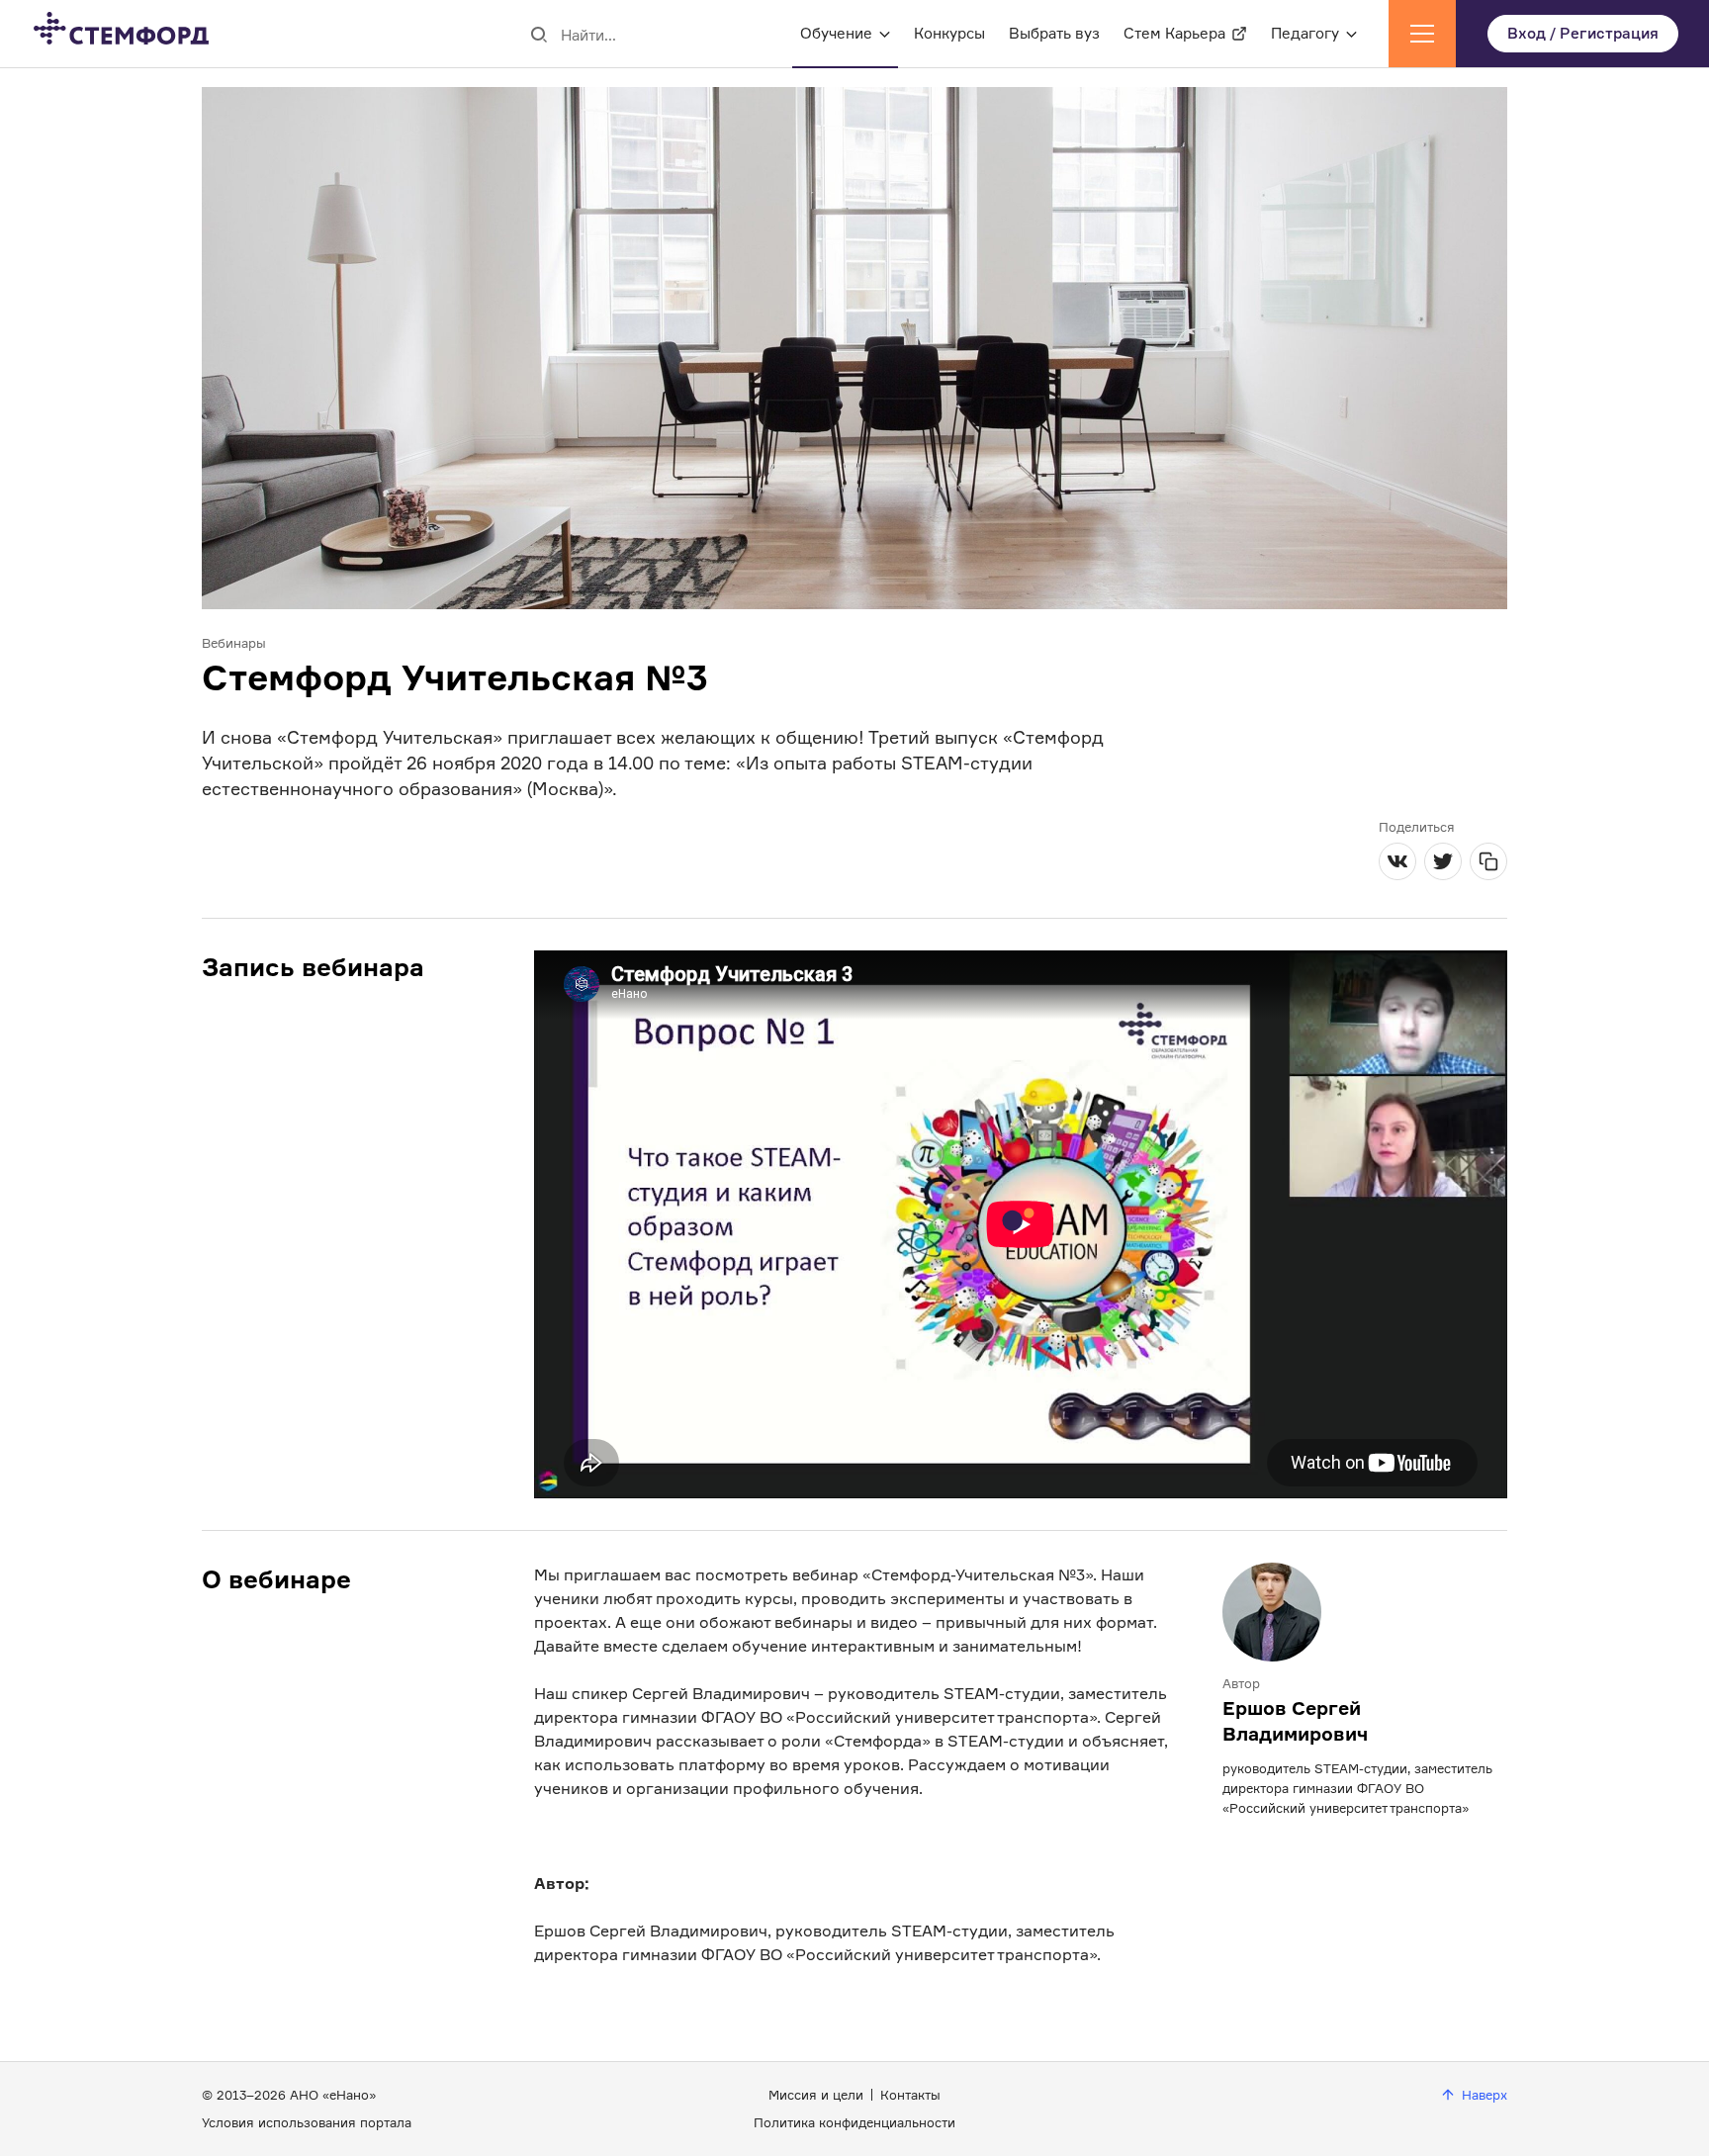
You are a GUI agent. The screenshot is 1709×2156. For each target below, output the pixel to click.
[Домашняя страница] (105, 34)
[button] (1422, 34)
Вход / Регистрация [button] (1583, 33)
